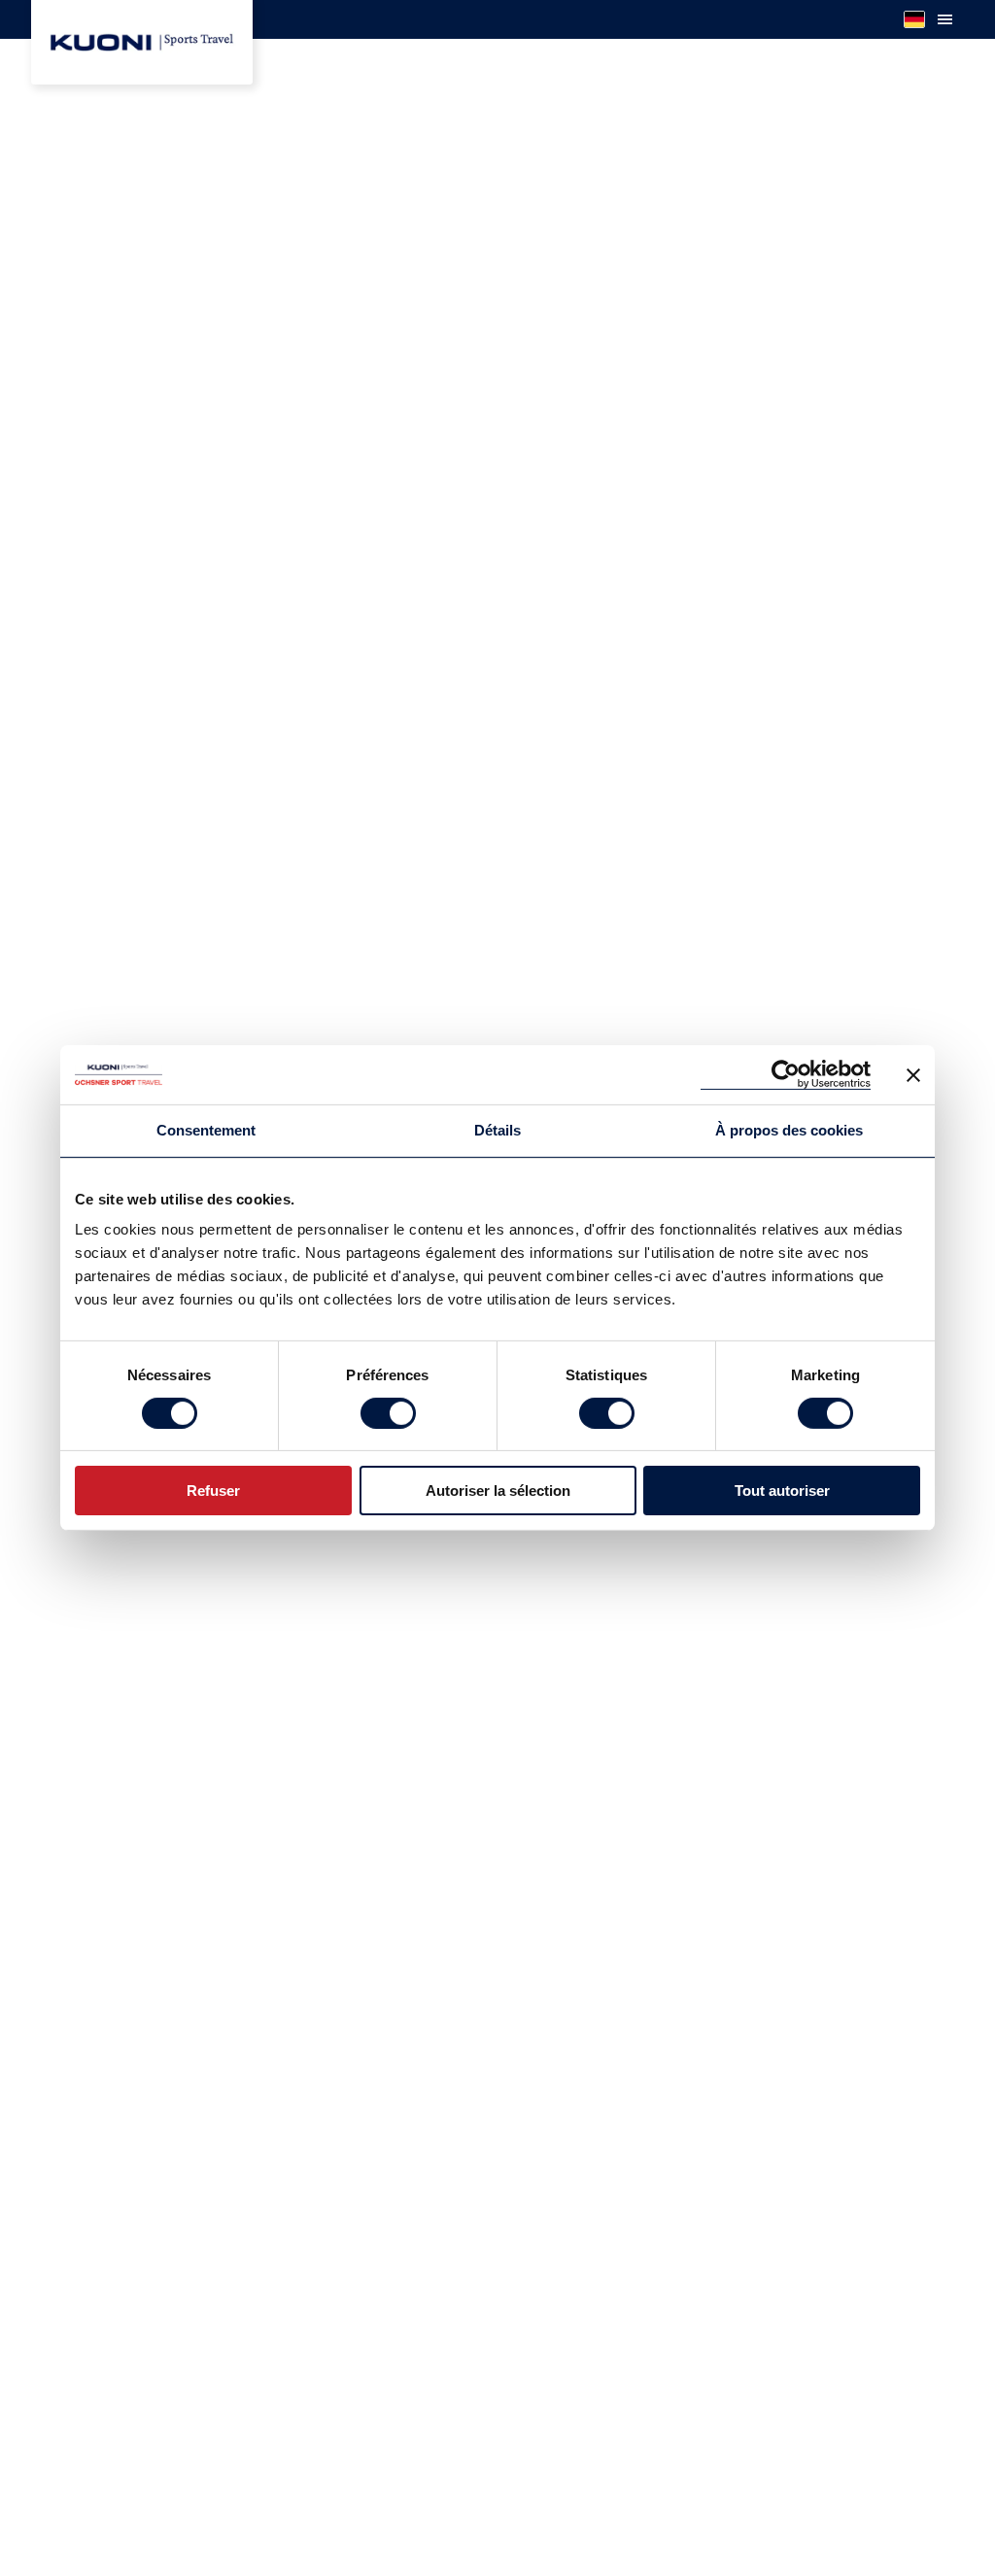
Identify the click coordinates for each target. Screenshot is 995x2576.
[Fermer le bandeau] (913, 1074)
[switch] (388, 1413)
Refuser (213, 1491)
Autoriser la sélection (498, 1491)
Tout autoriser (782, 1491)
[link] (142, 42)
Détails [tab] (497, 1130)
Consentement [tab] (206, 1130)
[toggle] (944, 19)
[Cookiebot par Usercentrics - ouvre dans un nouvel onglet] (786, 1075)
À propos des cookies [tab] (789, 1130)
